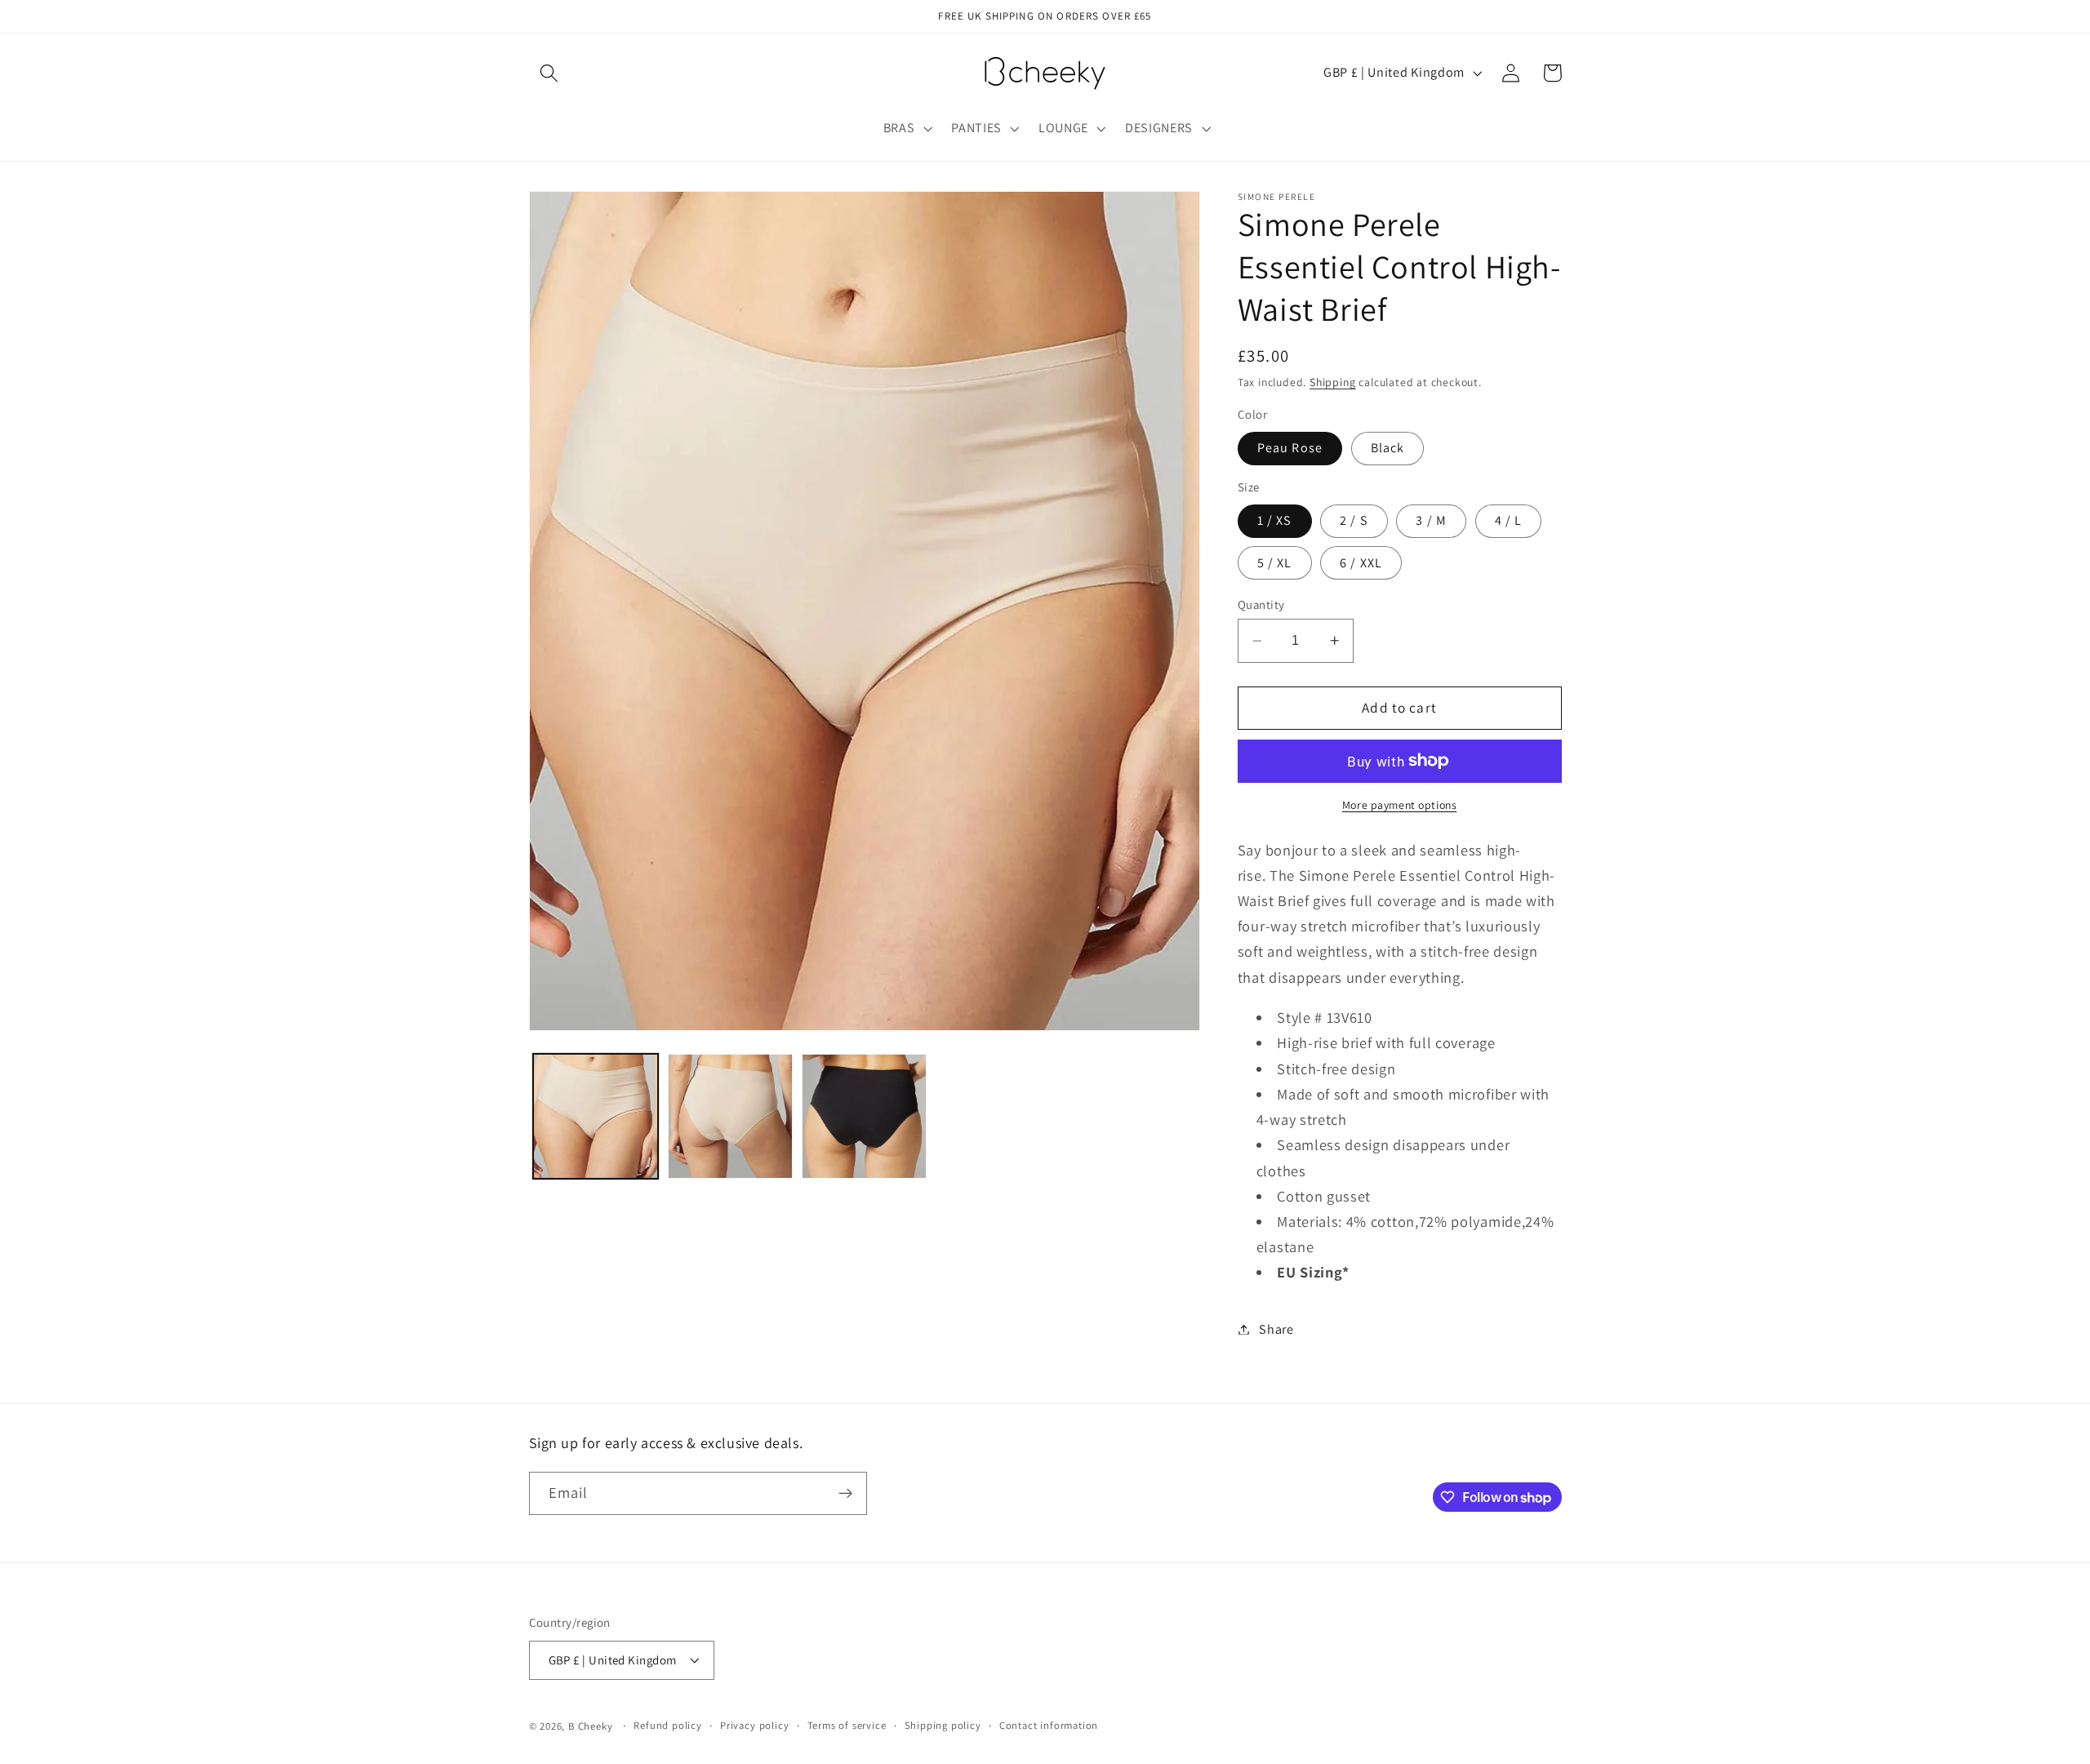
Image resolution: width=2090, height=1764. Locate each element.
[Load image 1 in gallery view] (596, 1116)
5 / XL (1275, 563)
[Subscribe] (845, 1494)
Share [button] (1276, 1329)
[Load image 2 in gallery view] (730, 1116)
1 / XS (1275, 520)
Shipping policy (943, 1725)
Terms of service (847, 1725)
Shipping (1332, 382)
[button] (550, 73)
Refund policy (667, 1725)
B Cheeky (590, 1726)
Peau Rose (1290, 448)
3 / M (1431, 520)
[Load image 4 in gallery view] (864, 1116)
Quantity (1261, 604)
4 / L (1509, 520)
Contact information (1049, 1725)
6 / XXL (1361, 563)
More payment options (1400, 805)
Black (1388, 448)
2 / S (1354, 520)
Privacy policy (754, 1725)
